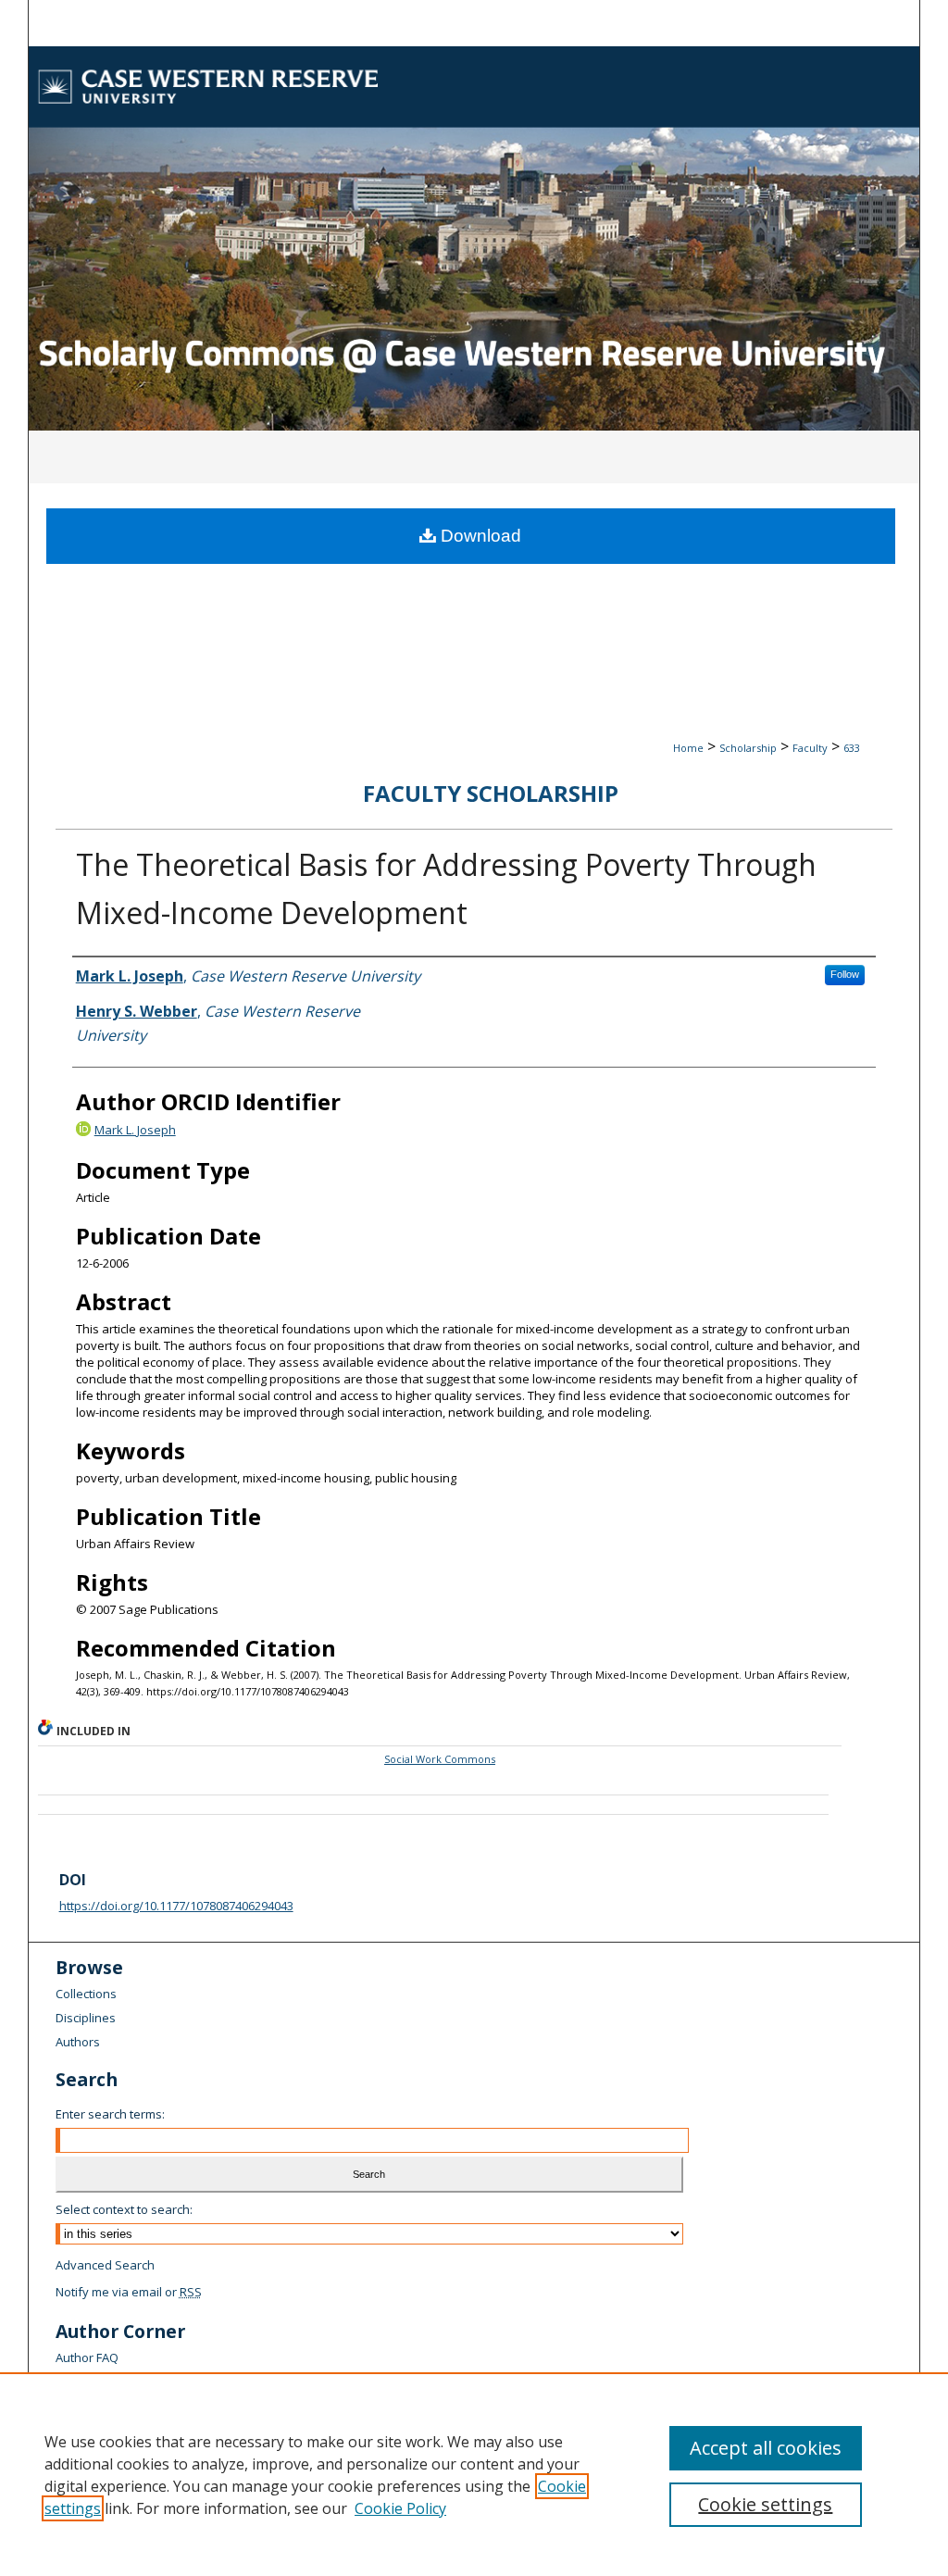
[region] (474, 2474)
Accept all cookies (766, 2448)
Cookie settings (765, 2504)
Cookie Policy (400, 2508)
